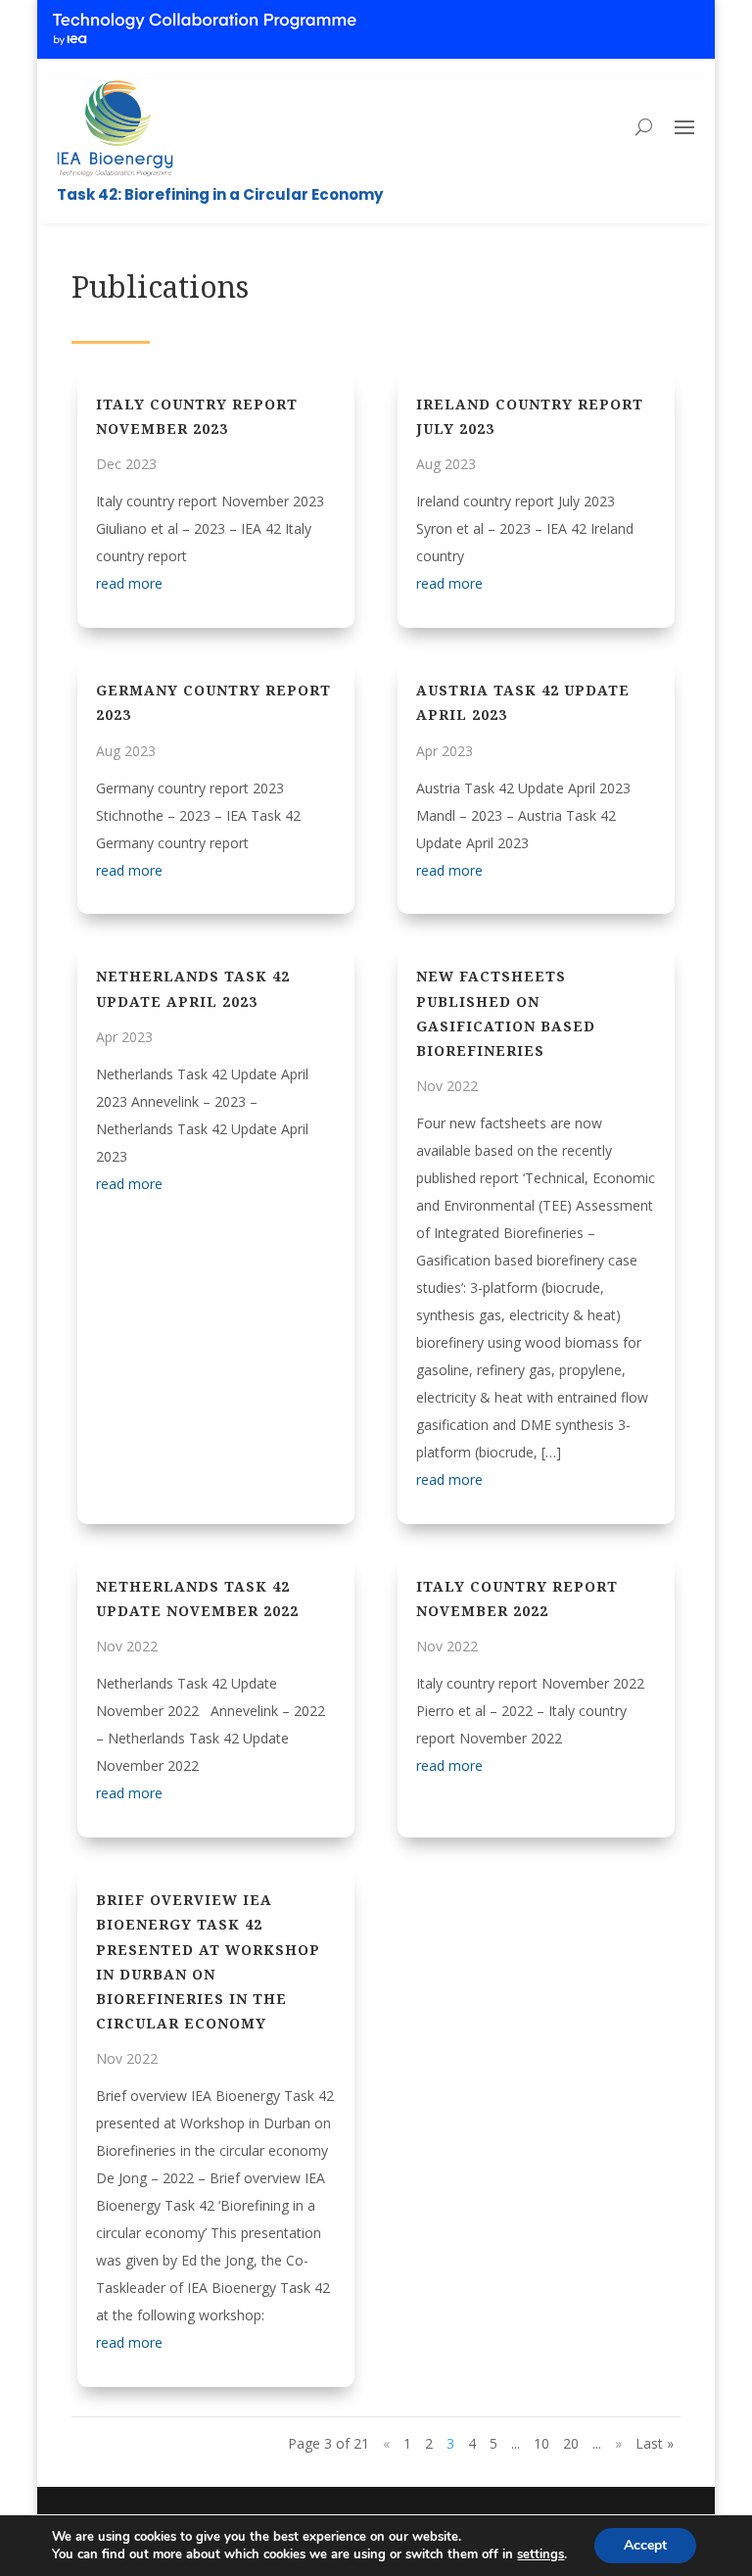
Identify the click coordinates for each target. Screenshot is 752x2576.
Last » (655, 2443)
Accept (645, 2545)
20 (571, 2443)
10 (541, 2443)
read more (129, 583)
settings (540, 2554)
